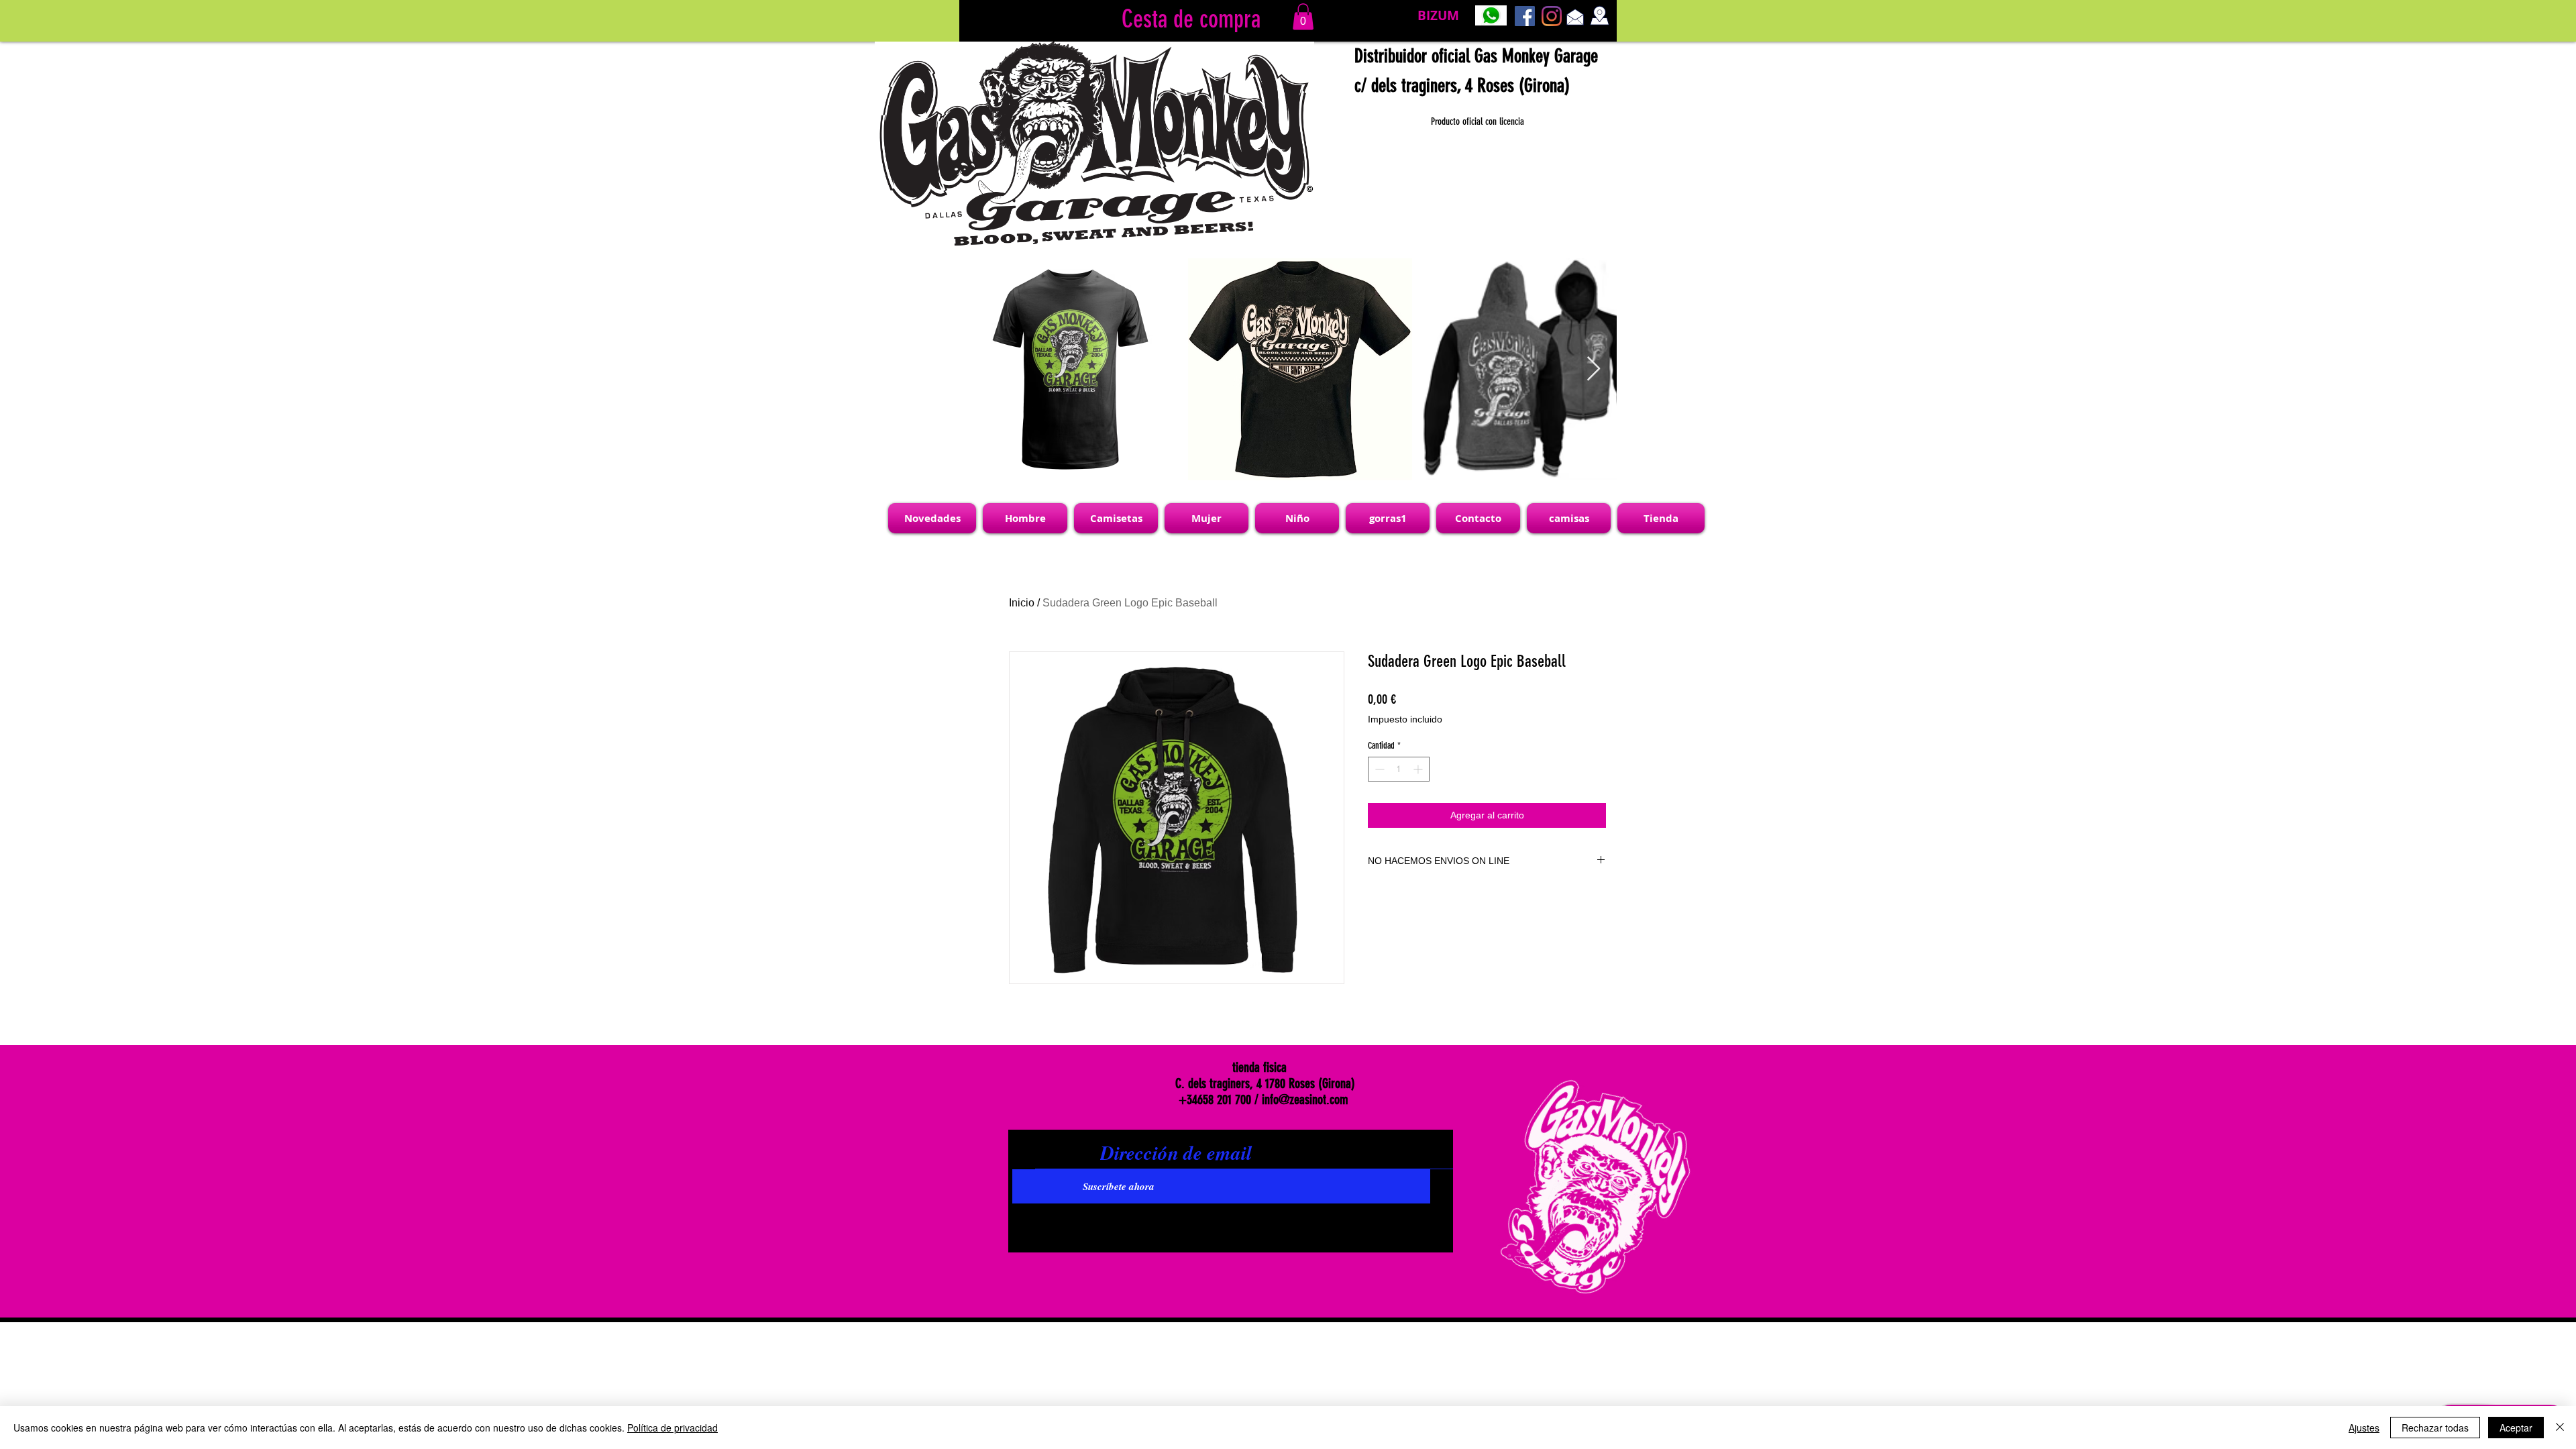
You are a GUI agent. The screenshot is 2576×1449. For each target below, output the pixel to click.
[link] (1303, 16)
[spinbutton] (1399, 769)
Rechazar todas (2435, 1428)
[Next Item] (1594, 369)
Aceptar (2516, 1428)
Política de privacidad (673, 1428)
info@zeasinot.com (1305, 1099)
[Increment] (1419, 769)
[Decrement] (1378, 769)
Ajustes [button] (2364, 1428)
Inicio (1022, 603)
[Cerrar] (2560, 1428)
